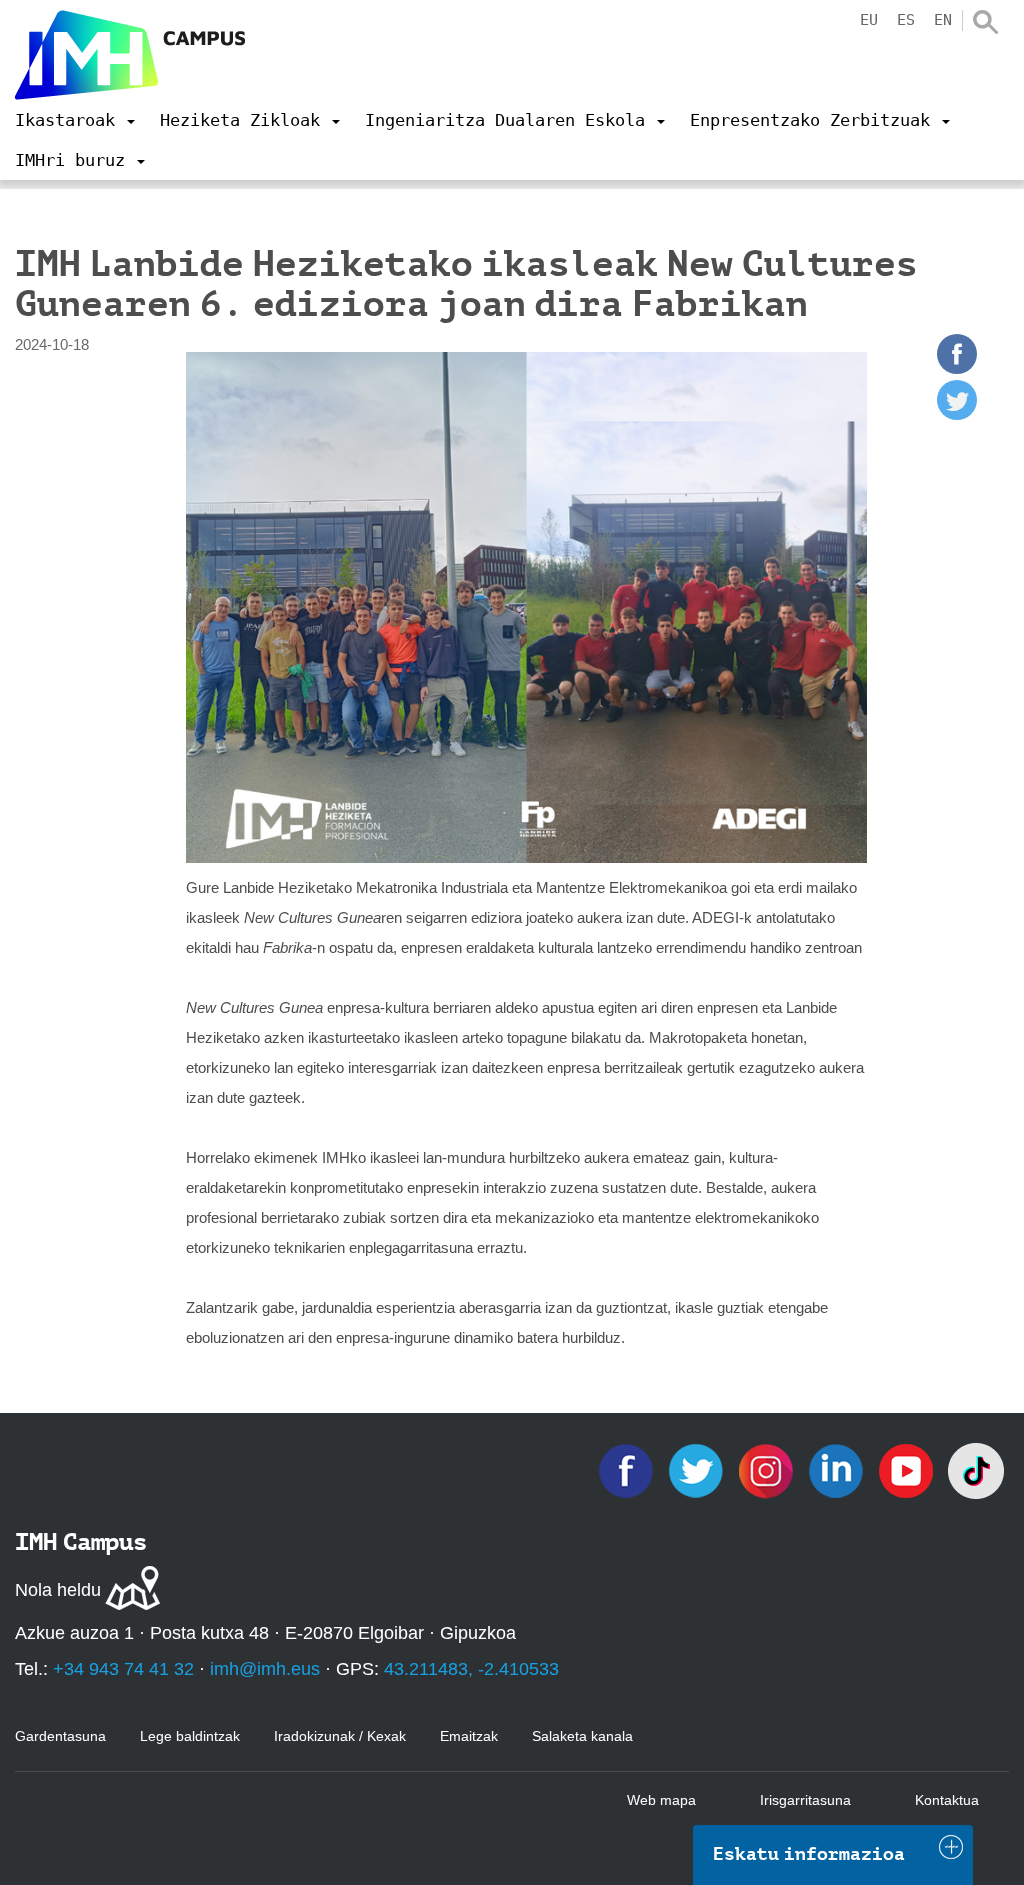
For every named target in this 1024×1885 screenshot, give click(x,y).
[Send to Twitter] (957, 414)
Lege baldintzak (190, 1736)
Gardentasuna (60, 1736)
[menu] (75, 120)
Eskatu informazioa (809, 1854)
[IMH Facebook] (628, 1469)
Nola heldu (58, 1590)
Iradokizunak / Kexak (340, 1736)
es (906, 20)
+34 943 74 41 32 (123, 1669)
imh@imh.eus (265, 1669)
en (943, 20)
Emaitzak (469, 1736)
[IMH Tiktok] (976, 1469)
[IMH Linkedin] (838, 1469)
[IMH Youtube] (908, 1469)
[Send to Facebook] (957, 368)
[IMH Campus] (130, 55)
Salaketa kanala (582, 1736)
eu (869, 20)
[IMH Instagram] (768, 1469)
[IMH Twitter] (698, 1469)
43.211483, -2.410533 (471, 1669)
